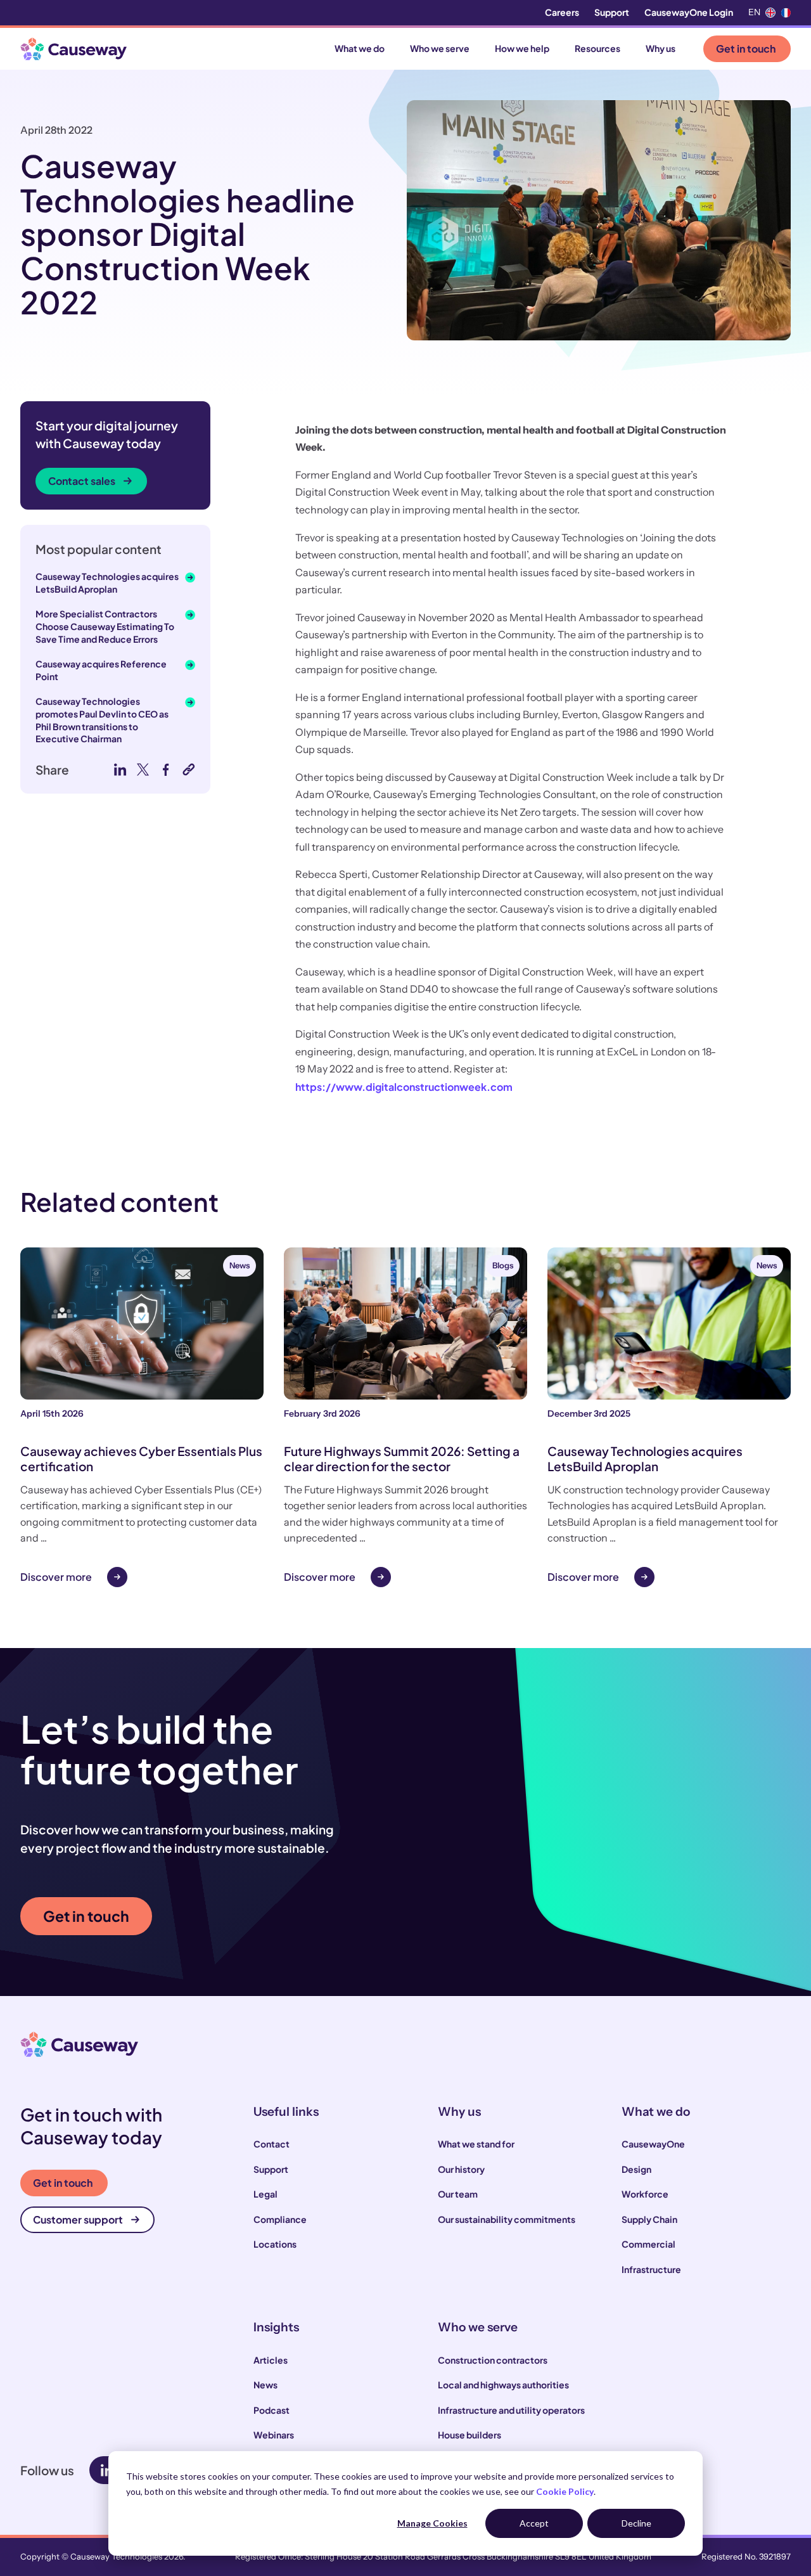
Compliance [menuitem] (280, 2219)
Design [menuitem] (636, 2169)
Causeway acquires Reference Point (101, 670)
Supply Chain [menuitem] (649, 2219)
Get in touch (746, 48)
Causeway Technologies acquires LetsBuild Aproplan (107, 583)
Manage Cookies (432, 2523)
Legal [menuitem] (265, 2194)
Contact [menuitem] (271, 2144)
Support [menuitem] (612, 12)
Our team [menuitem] (458, 2194)
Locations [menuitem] (275, 2244)
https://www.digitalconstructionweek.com (404, 1087)
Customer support (78, 2219)
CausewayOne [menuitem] (653, 2144)
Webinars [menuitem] (274, 2435)
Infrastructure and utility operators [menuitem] (511, 2410)
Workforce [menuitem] (645, 2194)
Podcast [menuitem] (271, 2410)
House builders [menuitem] (469, 2435)
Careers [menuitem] (562, 12)
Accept (534, 2523)
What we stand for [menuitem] (476, 2144)
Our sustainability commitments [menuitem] (507, 2219)
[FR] (786, 13)
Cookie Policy (565, 2491)
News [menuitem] (265, 2385)
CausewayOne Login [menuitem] (689, 12)
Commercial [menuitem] (648, 2244)
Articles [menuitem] (271, 2360)
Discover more (56, 1577)
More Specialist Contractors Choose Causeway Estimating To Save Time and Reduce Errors (105, 626)
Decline (636, 2523)
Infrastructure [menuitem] (651, 2269)
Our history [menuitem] (461, 2169)
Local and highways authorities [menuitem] (503, 2385)
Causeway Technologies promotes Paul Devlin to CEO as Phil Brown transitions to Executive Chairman (102, 720)
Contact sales (82, 481)
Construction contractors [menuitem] (493, 2360)
